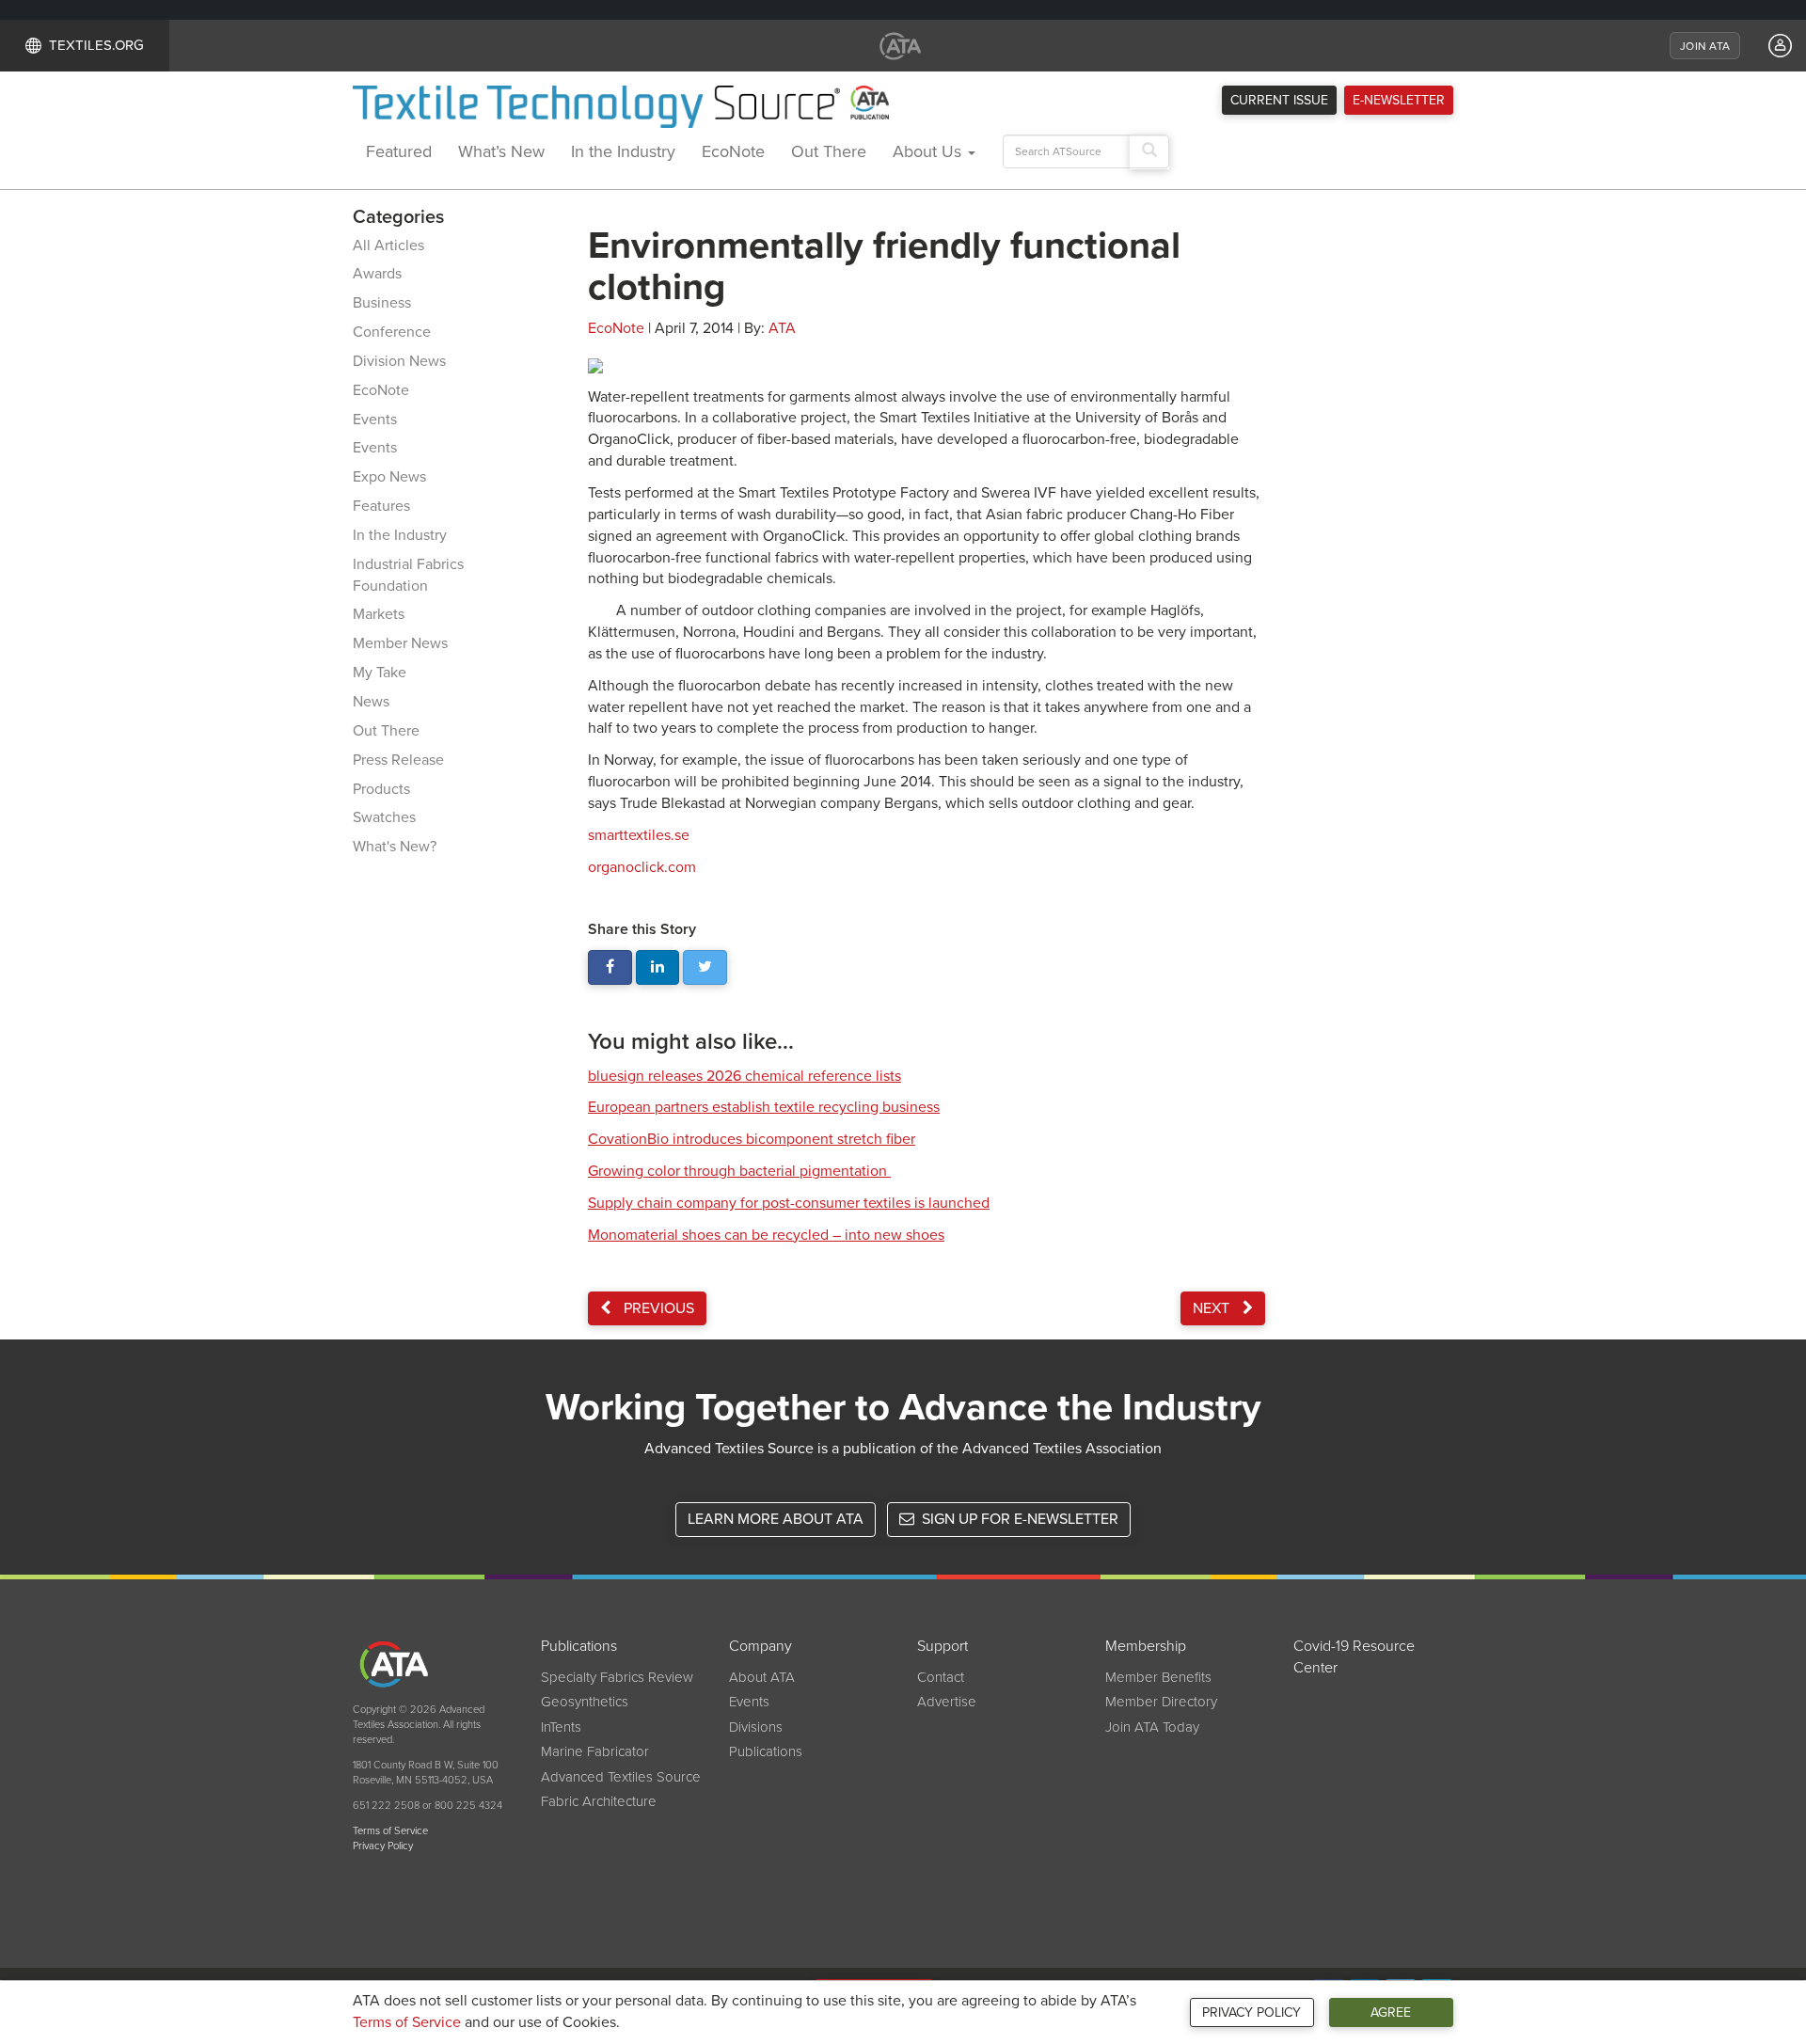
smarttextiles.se (639, 835)
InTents (561, 1727)
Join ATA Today (1152, 1727)
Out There (829, 151)
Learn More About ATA (776, 1519)
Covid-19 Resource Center (1354, 1657)
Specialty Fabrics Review (617, 1677)
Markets (379, 614)
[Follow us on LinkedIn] (658, 967)
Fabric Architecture (599, 1801)
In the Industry (623, 151)
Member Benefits (1158, 1677)
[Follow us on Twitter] (705, 967)
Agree (1391, 2012)
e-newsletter (1399, 100)
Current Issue (1279, 100)
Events (375, 420)
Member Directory (1161, 1702)
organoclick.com (642, 867)
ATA (782, 328)
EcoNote (733, 151)
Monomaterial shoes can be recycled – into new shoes (766, 1235)
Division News (399, 361)
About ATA (762, 1677)
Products (381, 789)
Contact (941, 1677)
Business (382, 303)
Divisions (756, 1727)
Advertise (947, 1702)
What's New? (395, 847)
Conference (392, 332)
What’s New (501, 151)
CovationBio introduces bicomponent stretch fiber (752, 1139)
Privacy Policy (1252, 2012)
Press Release (398, 760)
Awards (377, 274)
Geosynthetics (585, 1702)
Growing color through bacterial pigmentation (739, 1171)
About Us (929, 151)
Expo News (389, 477)
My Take (380, 673)
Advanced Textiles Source (621, 1777)
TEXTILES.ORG (96, 45)
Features (381, 506)
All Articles (388, 246)
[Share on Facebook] (610, 967)
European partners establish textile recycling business (764, 1107)
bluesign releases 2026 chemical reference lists (745, 1076)
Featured (399, 151)
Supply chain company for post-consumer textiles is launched (789, 1203)
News (371, 702)
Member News (400, 643)
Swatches (384, 817)
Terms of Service (407, 2022)
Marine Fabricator (595, 1751)
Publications (766, 1751)
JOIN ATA (1705, 46)
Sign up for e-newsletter (1018, 1519)
